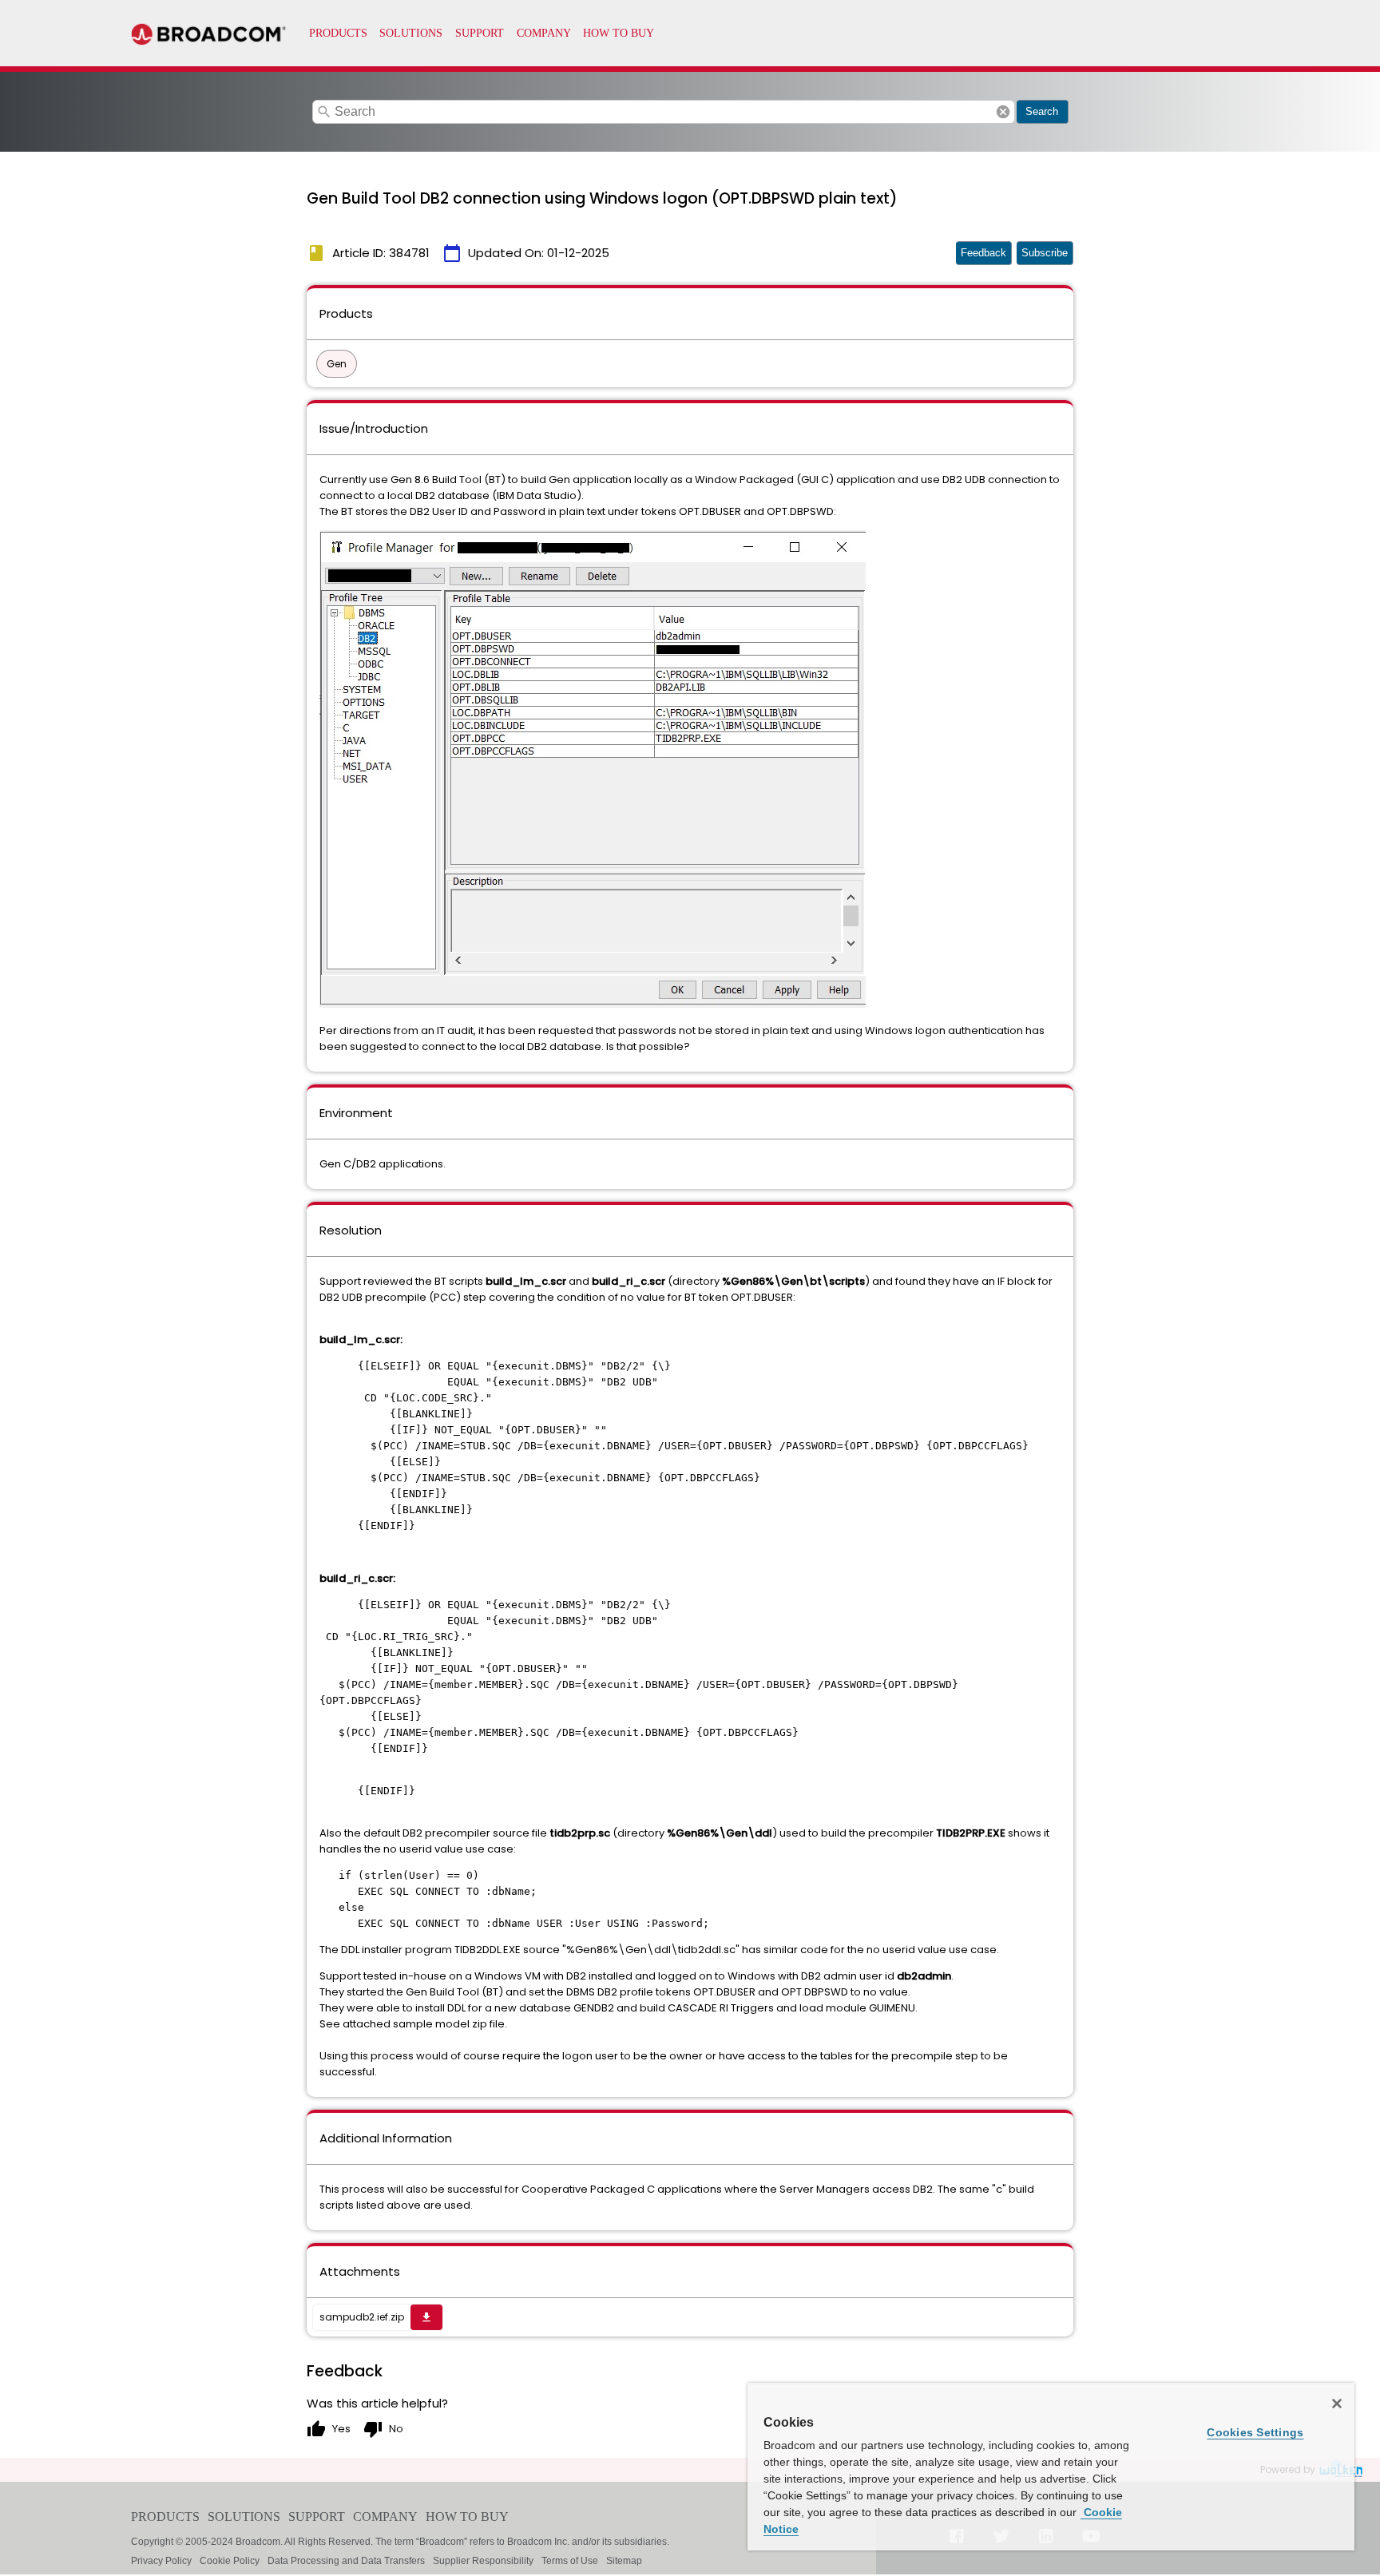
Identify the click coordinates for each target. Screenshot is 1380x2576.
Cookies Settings (1255, 2432)
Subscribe (1045, 253)
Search (1042, 111)
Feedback (983, 253)
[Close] (1337, 2404)
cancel (1003, 112)
